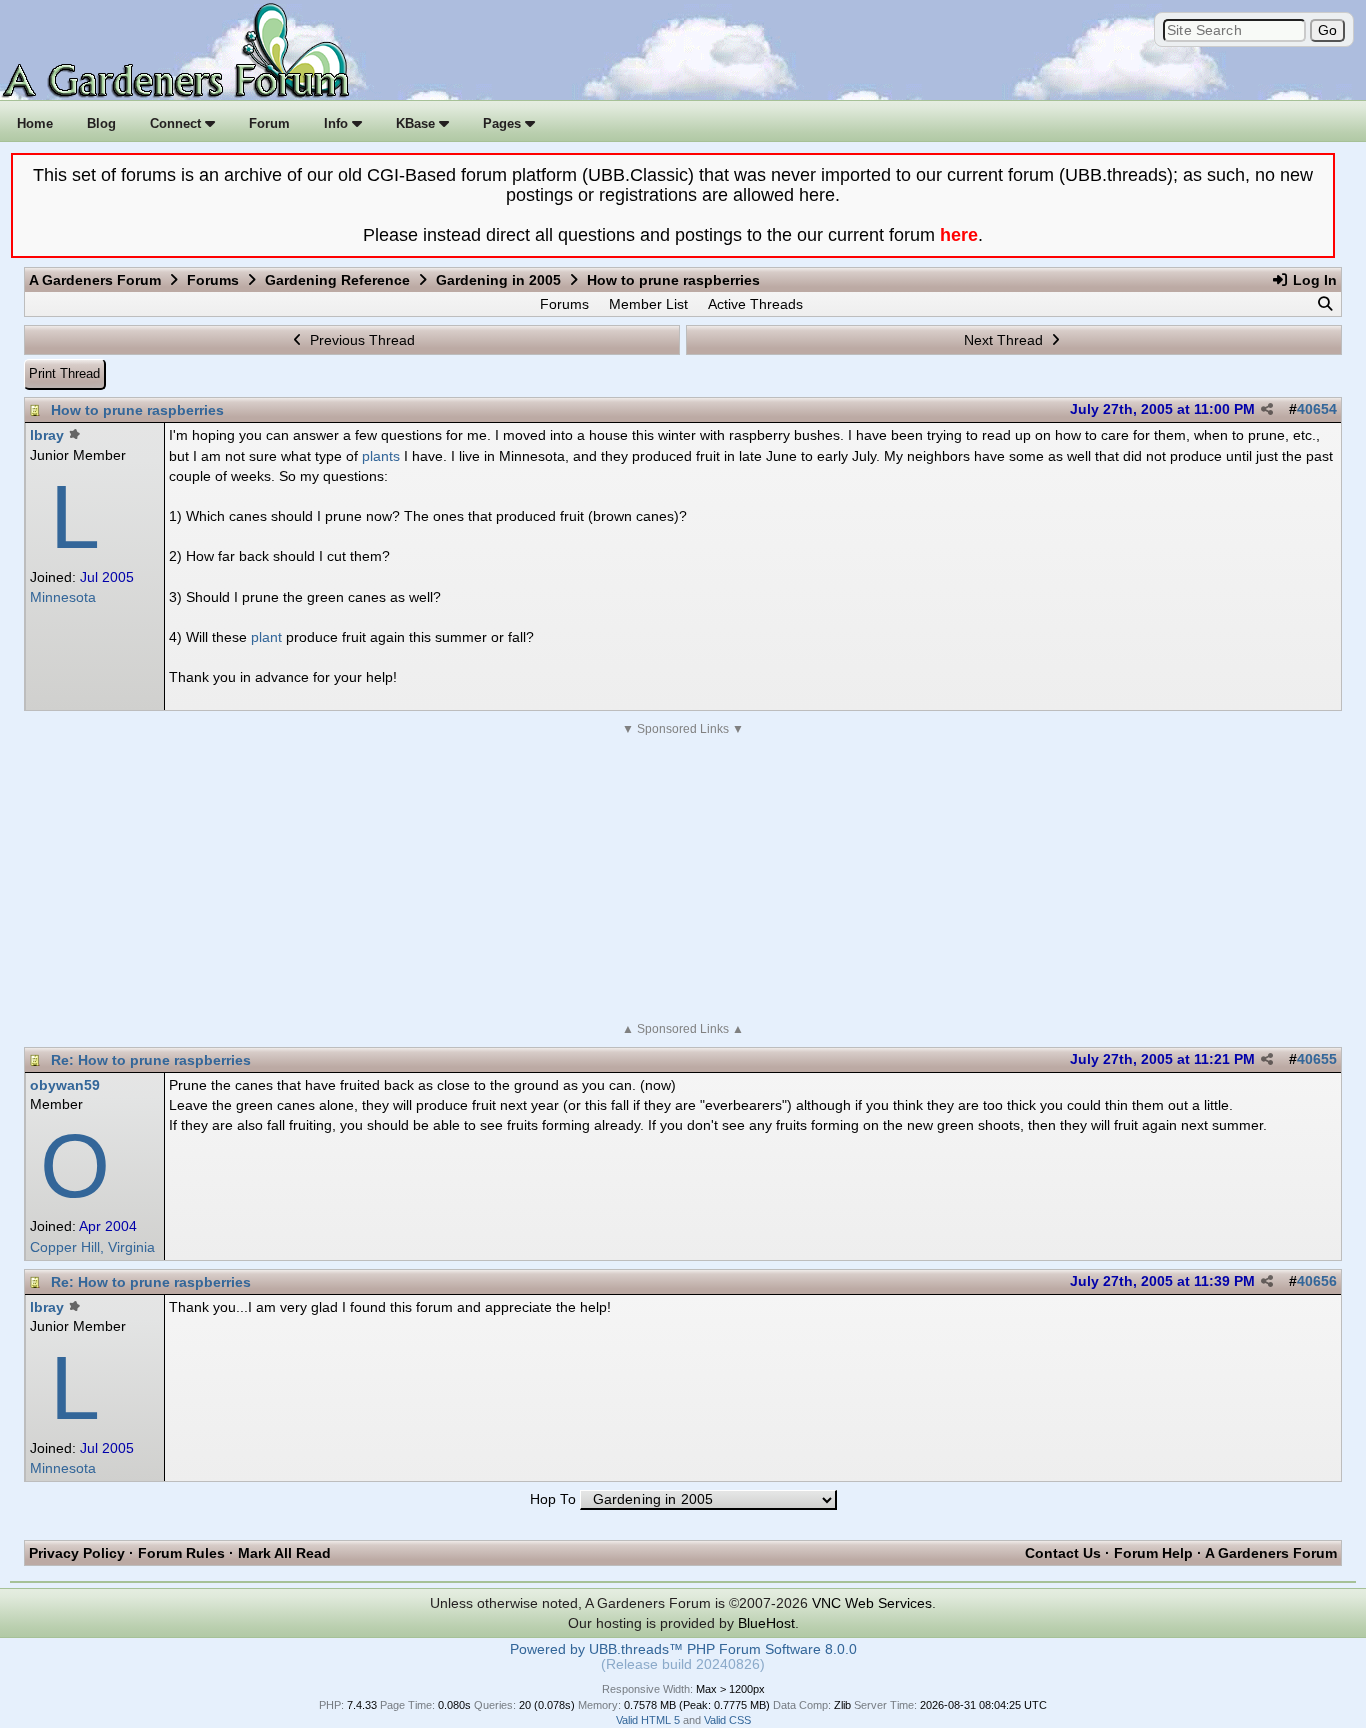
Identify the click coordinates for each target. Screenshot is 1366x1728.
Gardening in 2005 (498, 280)
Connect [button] (177, 123)
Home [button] (35, 123)
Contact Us (1063, 1553)
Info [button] (338, 123)
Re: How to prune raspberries (151, 1060)
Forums (213, 280)
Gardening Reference (337, 280)
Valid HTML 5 (648, 1720)
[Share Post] (1267, 410)
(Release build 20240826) (683, 1664)
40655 (1317, 1059)
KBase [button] (417, 123)
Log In (1313, 280)
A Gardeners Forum (95, 280)
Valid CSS (727, 1720)
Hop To (553, 1499)
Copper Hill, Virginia (92, 1247)
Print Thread (64, 373)
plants (381, 456)
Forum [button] (269, 123)
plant (266, 637)
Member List (648, 304)
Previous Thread (360, 340)
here (959, 235)
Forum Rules (181, 1553)
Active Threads (755, 304)
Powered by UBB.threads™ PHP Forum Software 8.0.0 (683, 1649)
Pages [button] (504, 123)
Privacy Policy (77, 1553)
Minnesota (63, 597)
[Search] (1325, 304)
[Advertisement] (683, 879)
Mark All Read (284, 1553)
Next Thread (1005, 340)
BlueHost (766, 1623)
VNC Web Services (872, 1603)
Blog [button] (101, 123)
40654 (1317, 409)
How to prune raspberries (137, 410)
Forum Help (1153, 1553)
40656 (1317, 1281)
